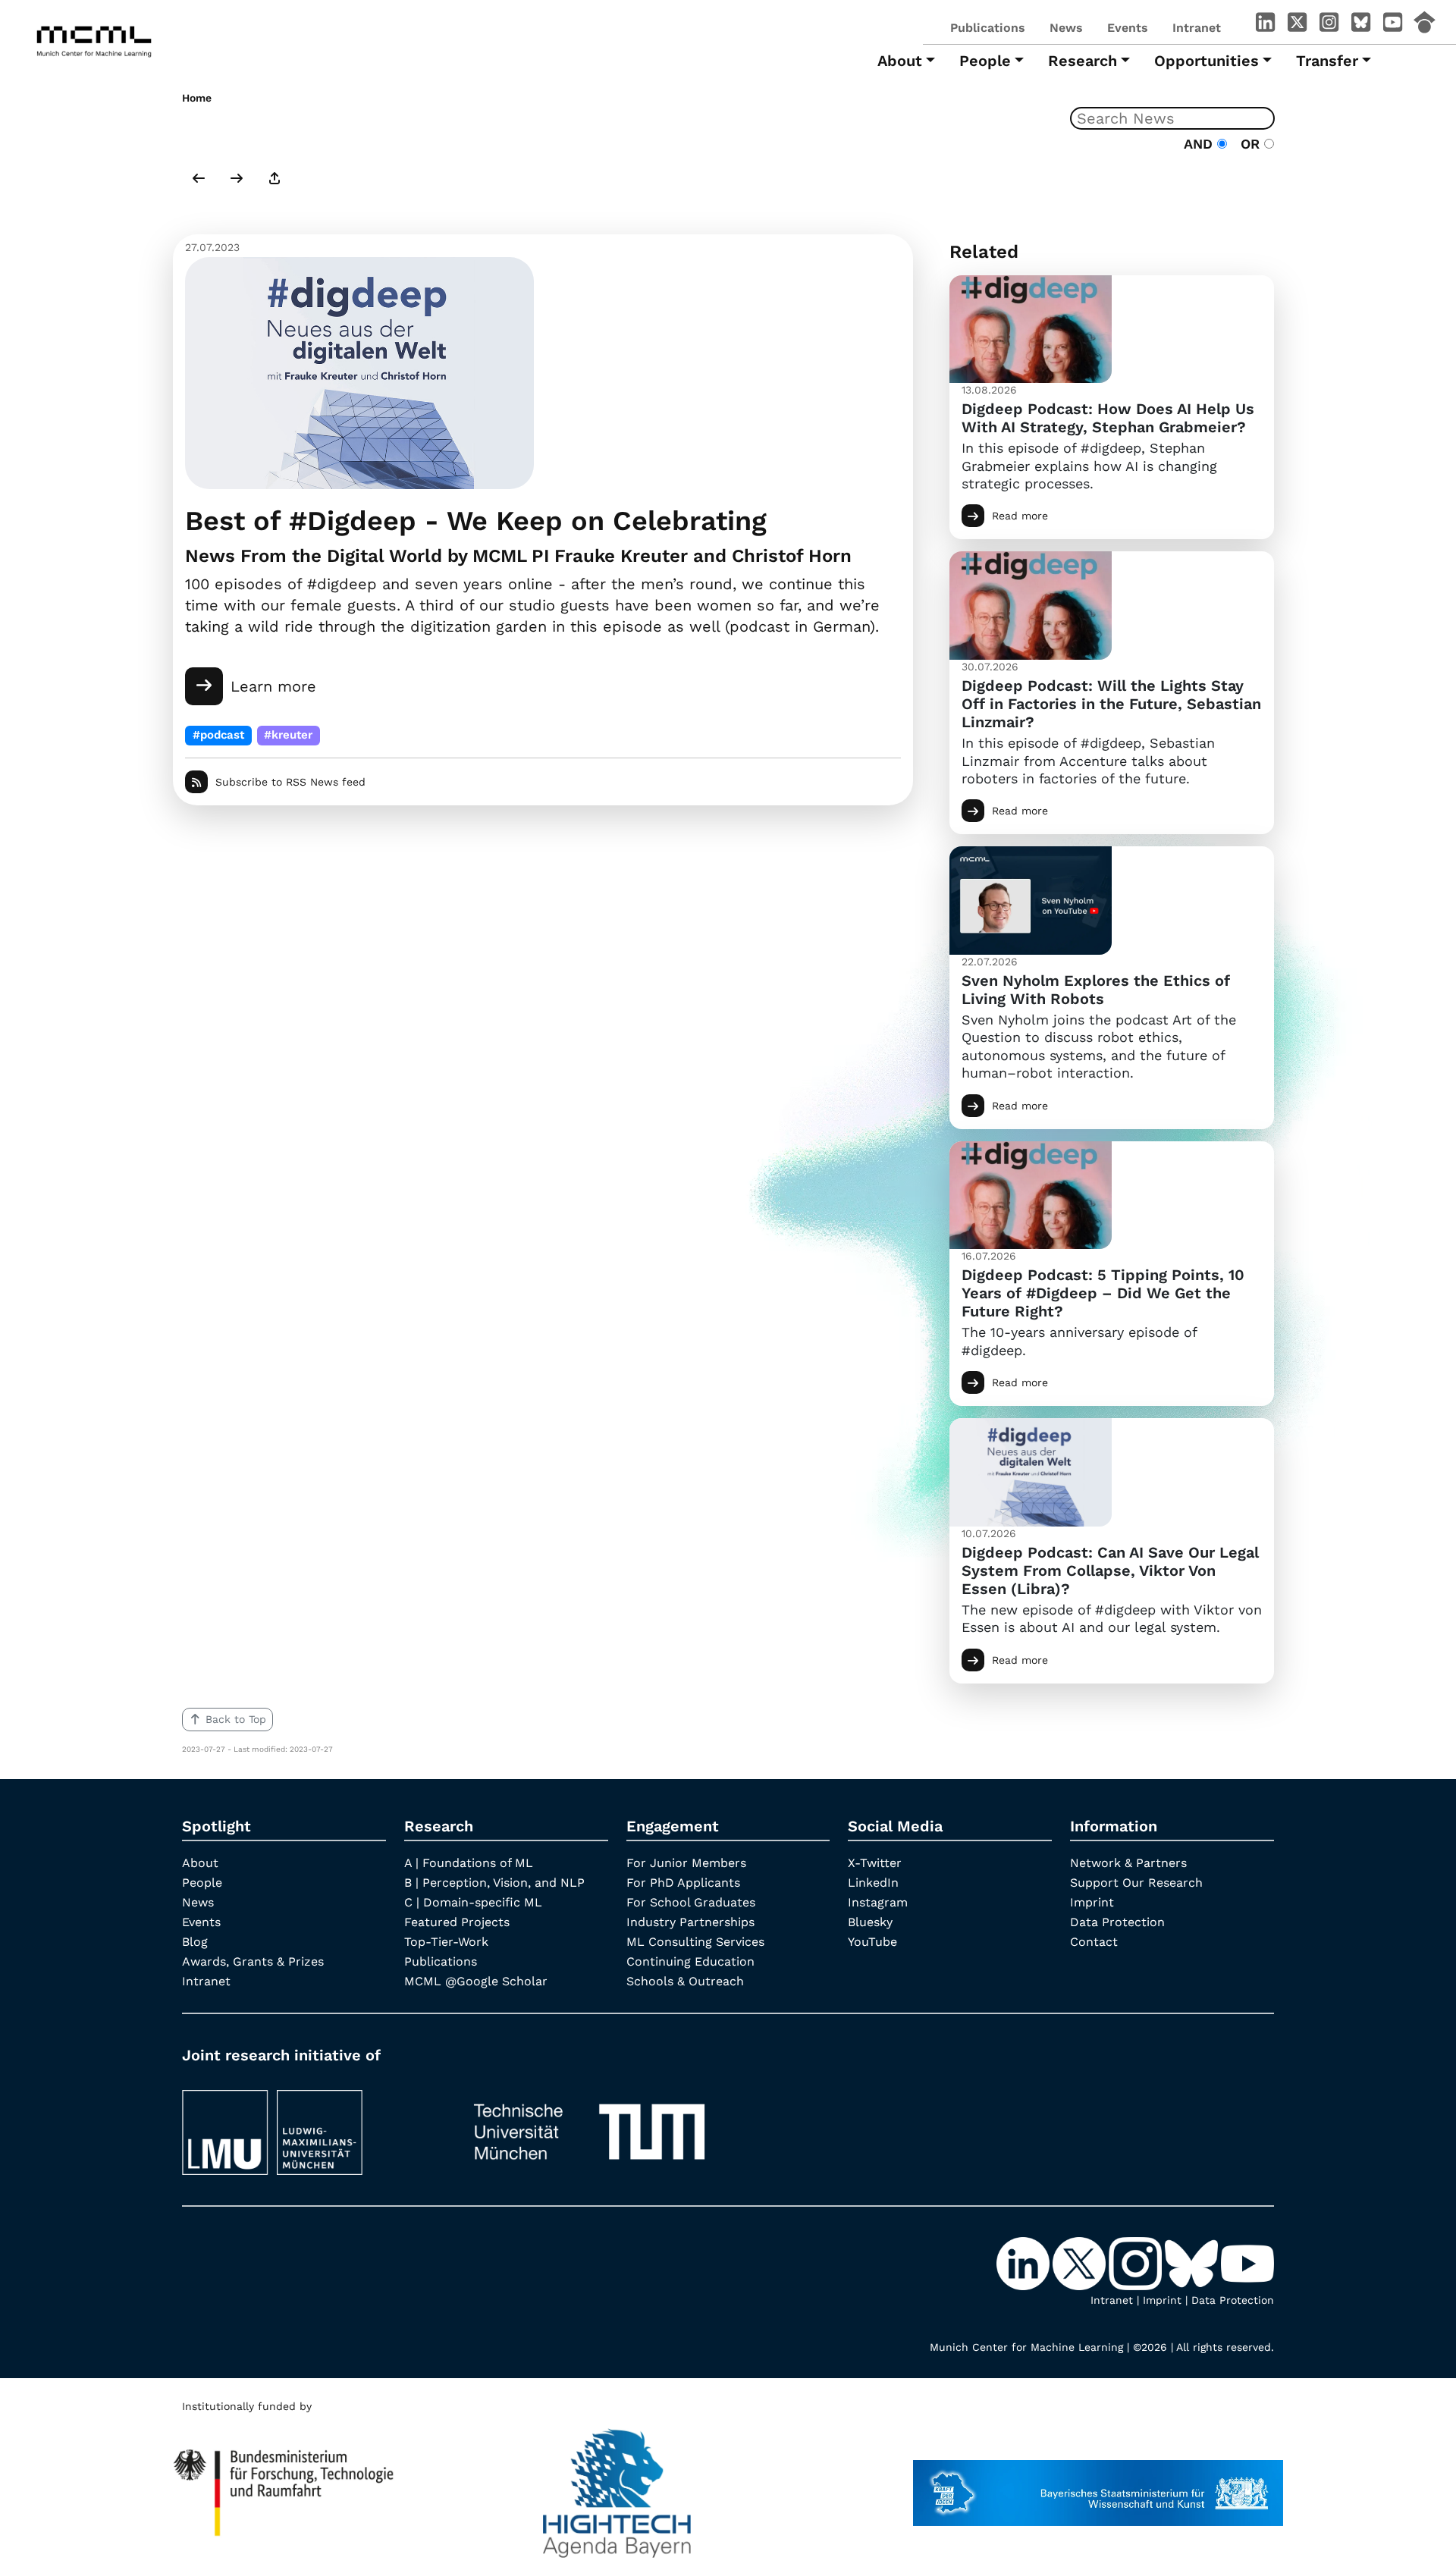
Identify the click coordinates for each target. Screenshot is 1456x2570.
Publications (988, 28)
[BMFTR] (284, 2486)
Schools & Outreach (685, 1981)
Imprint (1092, 1902)
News (1066, 28)
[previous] (199, 180)
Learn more (273, 686)
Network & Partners (1128, 1863)
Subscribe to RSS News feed (290, 782)
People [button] (985, 61)
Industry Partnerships (690, 1922)
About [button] (900, 61)
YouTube (872, 1942)
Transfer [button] (1327, 61)
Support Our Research (1136, 1883)
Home (197, 98)
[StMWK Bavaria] (1098, 2486)
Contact (1094, 1942)
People (202, 1883)
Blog (195, 1942)
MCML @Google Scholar (476, 1981)
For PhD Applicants (683, 1883)
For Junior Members (686, 1863)
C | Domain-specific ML (473, 1902)
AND (1200, 144)
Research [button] (1083, 61)
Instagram (878, 1902)
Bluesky (870, 1922)
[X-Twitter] (1297, 25)
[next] (237, 180)
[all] (275, 180)
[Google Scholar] (1424, 25)
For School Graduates (691, 1902)
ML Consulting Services (695, 1942)
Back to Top (236, 1719)
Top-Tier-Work (446, 1942)
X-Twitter (875, 1863)
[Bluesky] (1360, 25)
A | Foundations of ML (469, 1863)
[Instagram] (1329, 25)
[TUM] (589, 2125)
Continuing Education (690, 1961)
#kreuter (288, 735)
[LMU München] (312, 2125)
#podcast (218, 735)
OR (1248, 144)
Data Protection (1117, 1922)
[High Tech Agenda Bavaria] (617, 2486)
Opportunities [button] (1207, 61)
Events (1128, 28)
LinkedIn (873, 1883)
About (200, 1863)
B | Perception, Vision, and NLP (494, 1883)
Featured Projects (457, 1922)
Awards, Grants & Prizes (253, 1961)
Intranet (1197, 28)
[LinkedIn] (1265, 25)
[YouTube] (1392, 25)
